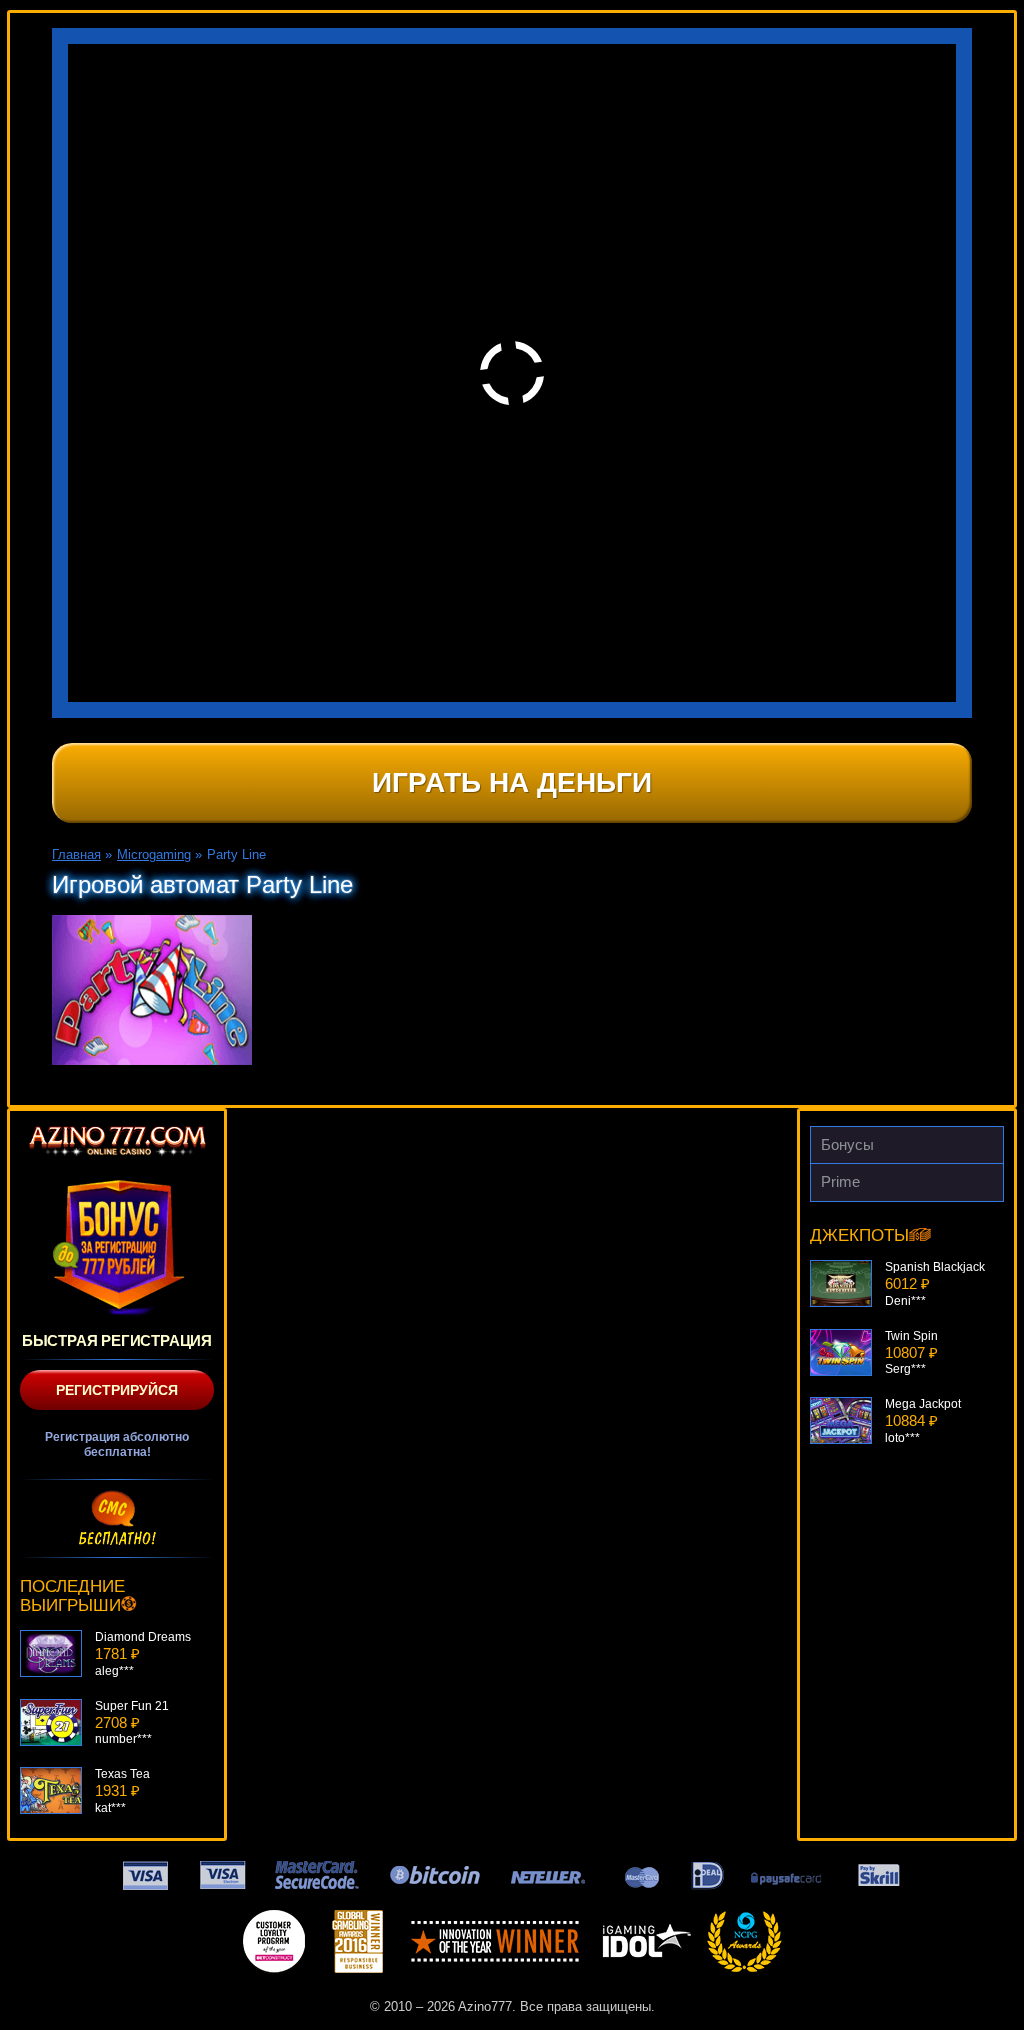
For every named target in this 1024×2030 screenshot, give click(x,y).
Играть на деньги (512, 782)
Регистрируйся (117, 1390)
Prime (840, 1181)
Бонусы (847, 1144)
